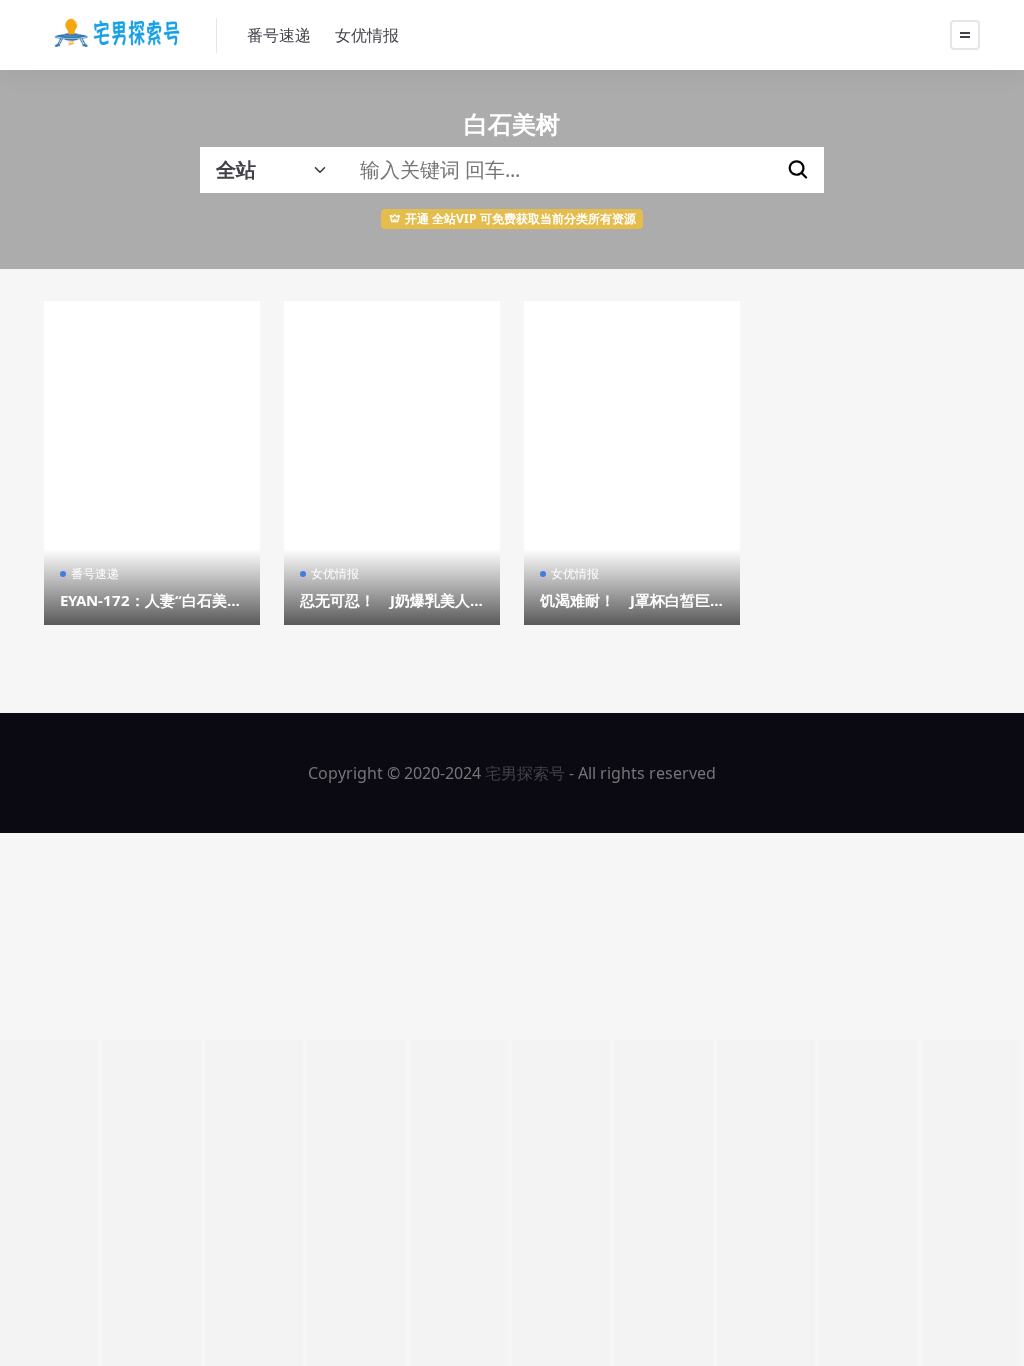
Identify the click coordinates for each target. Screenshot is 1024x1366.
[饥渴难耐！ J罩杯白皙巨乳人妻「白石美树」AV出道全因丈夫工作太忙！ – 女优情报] (632, 463)
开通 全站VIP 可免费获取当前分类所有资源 (520, 218)
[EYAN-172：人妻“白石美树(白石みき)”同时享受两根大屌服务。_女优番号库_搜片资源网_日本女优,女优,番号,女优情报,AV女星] (152, 463)
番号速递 (279, 35)
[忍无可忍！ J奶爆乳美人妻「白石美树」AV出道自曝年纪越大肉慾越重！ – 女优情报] (392, 463)
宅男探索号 (525, 773)
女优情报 (367, 35)
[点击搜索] (798, 170)
